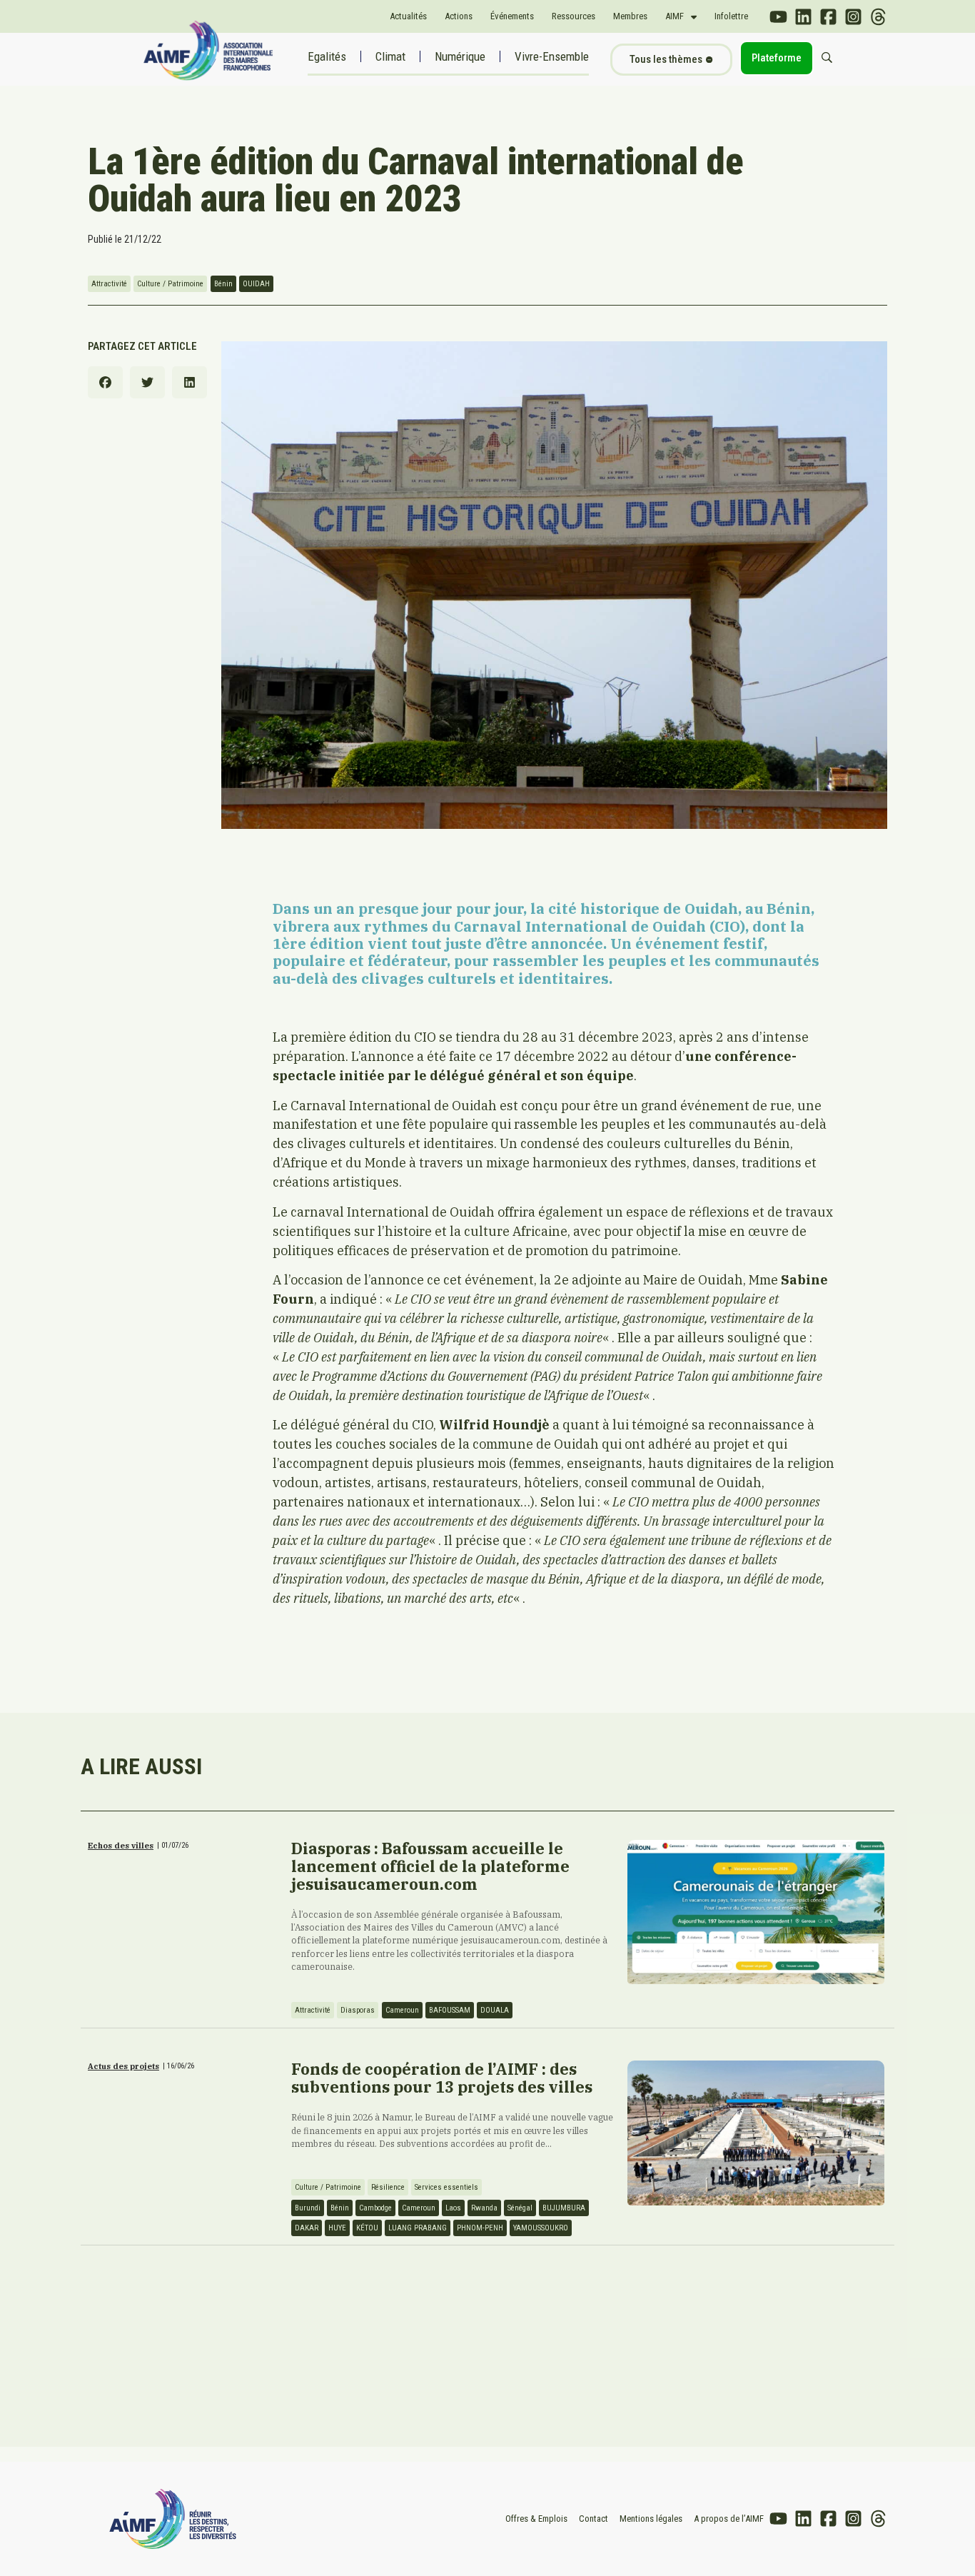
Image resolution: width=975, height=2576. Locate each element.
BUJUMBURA (564, 2208)
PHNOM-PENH (480, 2228)
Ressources (574, 16)
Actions (459, 16)
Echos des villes (121, 1846)
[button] (105, 382)
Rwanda (484, 2208)
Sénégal (520, 2208)
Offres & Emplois (536, 2519)
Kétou (367, 2228)
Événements (512, 16)
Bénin (223, 284)
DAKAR (307, 2228)
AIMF (675, 16)
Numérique (460, 56)
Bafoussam (450, 2010)
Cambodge (375, 2208)
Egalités (327, 56)
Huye (337, 2228)
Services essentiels (446, 2187)
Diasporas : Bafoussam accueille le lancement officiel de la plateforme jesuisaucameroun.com (430, 1866)
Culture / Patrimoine (170, 284)
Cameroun (402, 2010)
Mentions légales (651, 2519)
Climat (390, 56)
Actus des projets (123, 2066)
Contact (593, 2519)
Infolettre (731, 16)
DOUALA (495, 2010)
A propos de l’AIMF (729, 2519)
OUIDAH (256, 284)
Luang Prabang (418, 2228)
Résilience (388, 2187)
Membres (630, 16)
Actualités (408, 16)
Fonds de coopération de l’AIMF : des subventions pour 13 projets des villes (442, 2078)
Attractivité (109, 284)
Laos (453, 2208)
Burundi (308, 2208)
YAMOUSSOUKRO (541, 2228)
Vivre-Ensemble (552, 56)
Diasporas (358, 2010)
